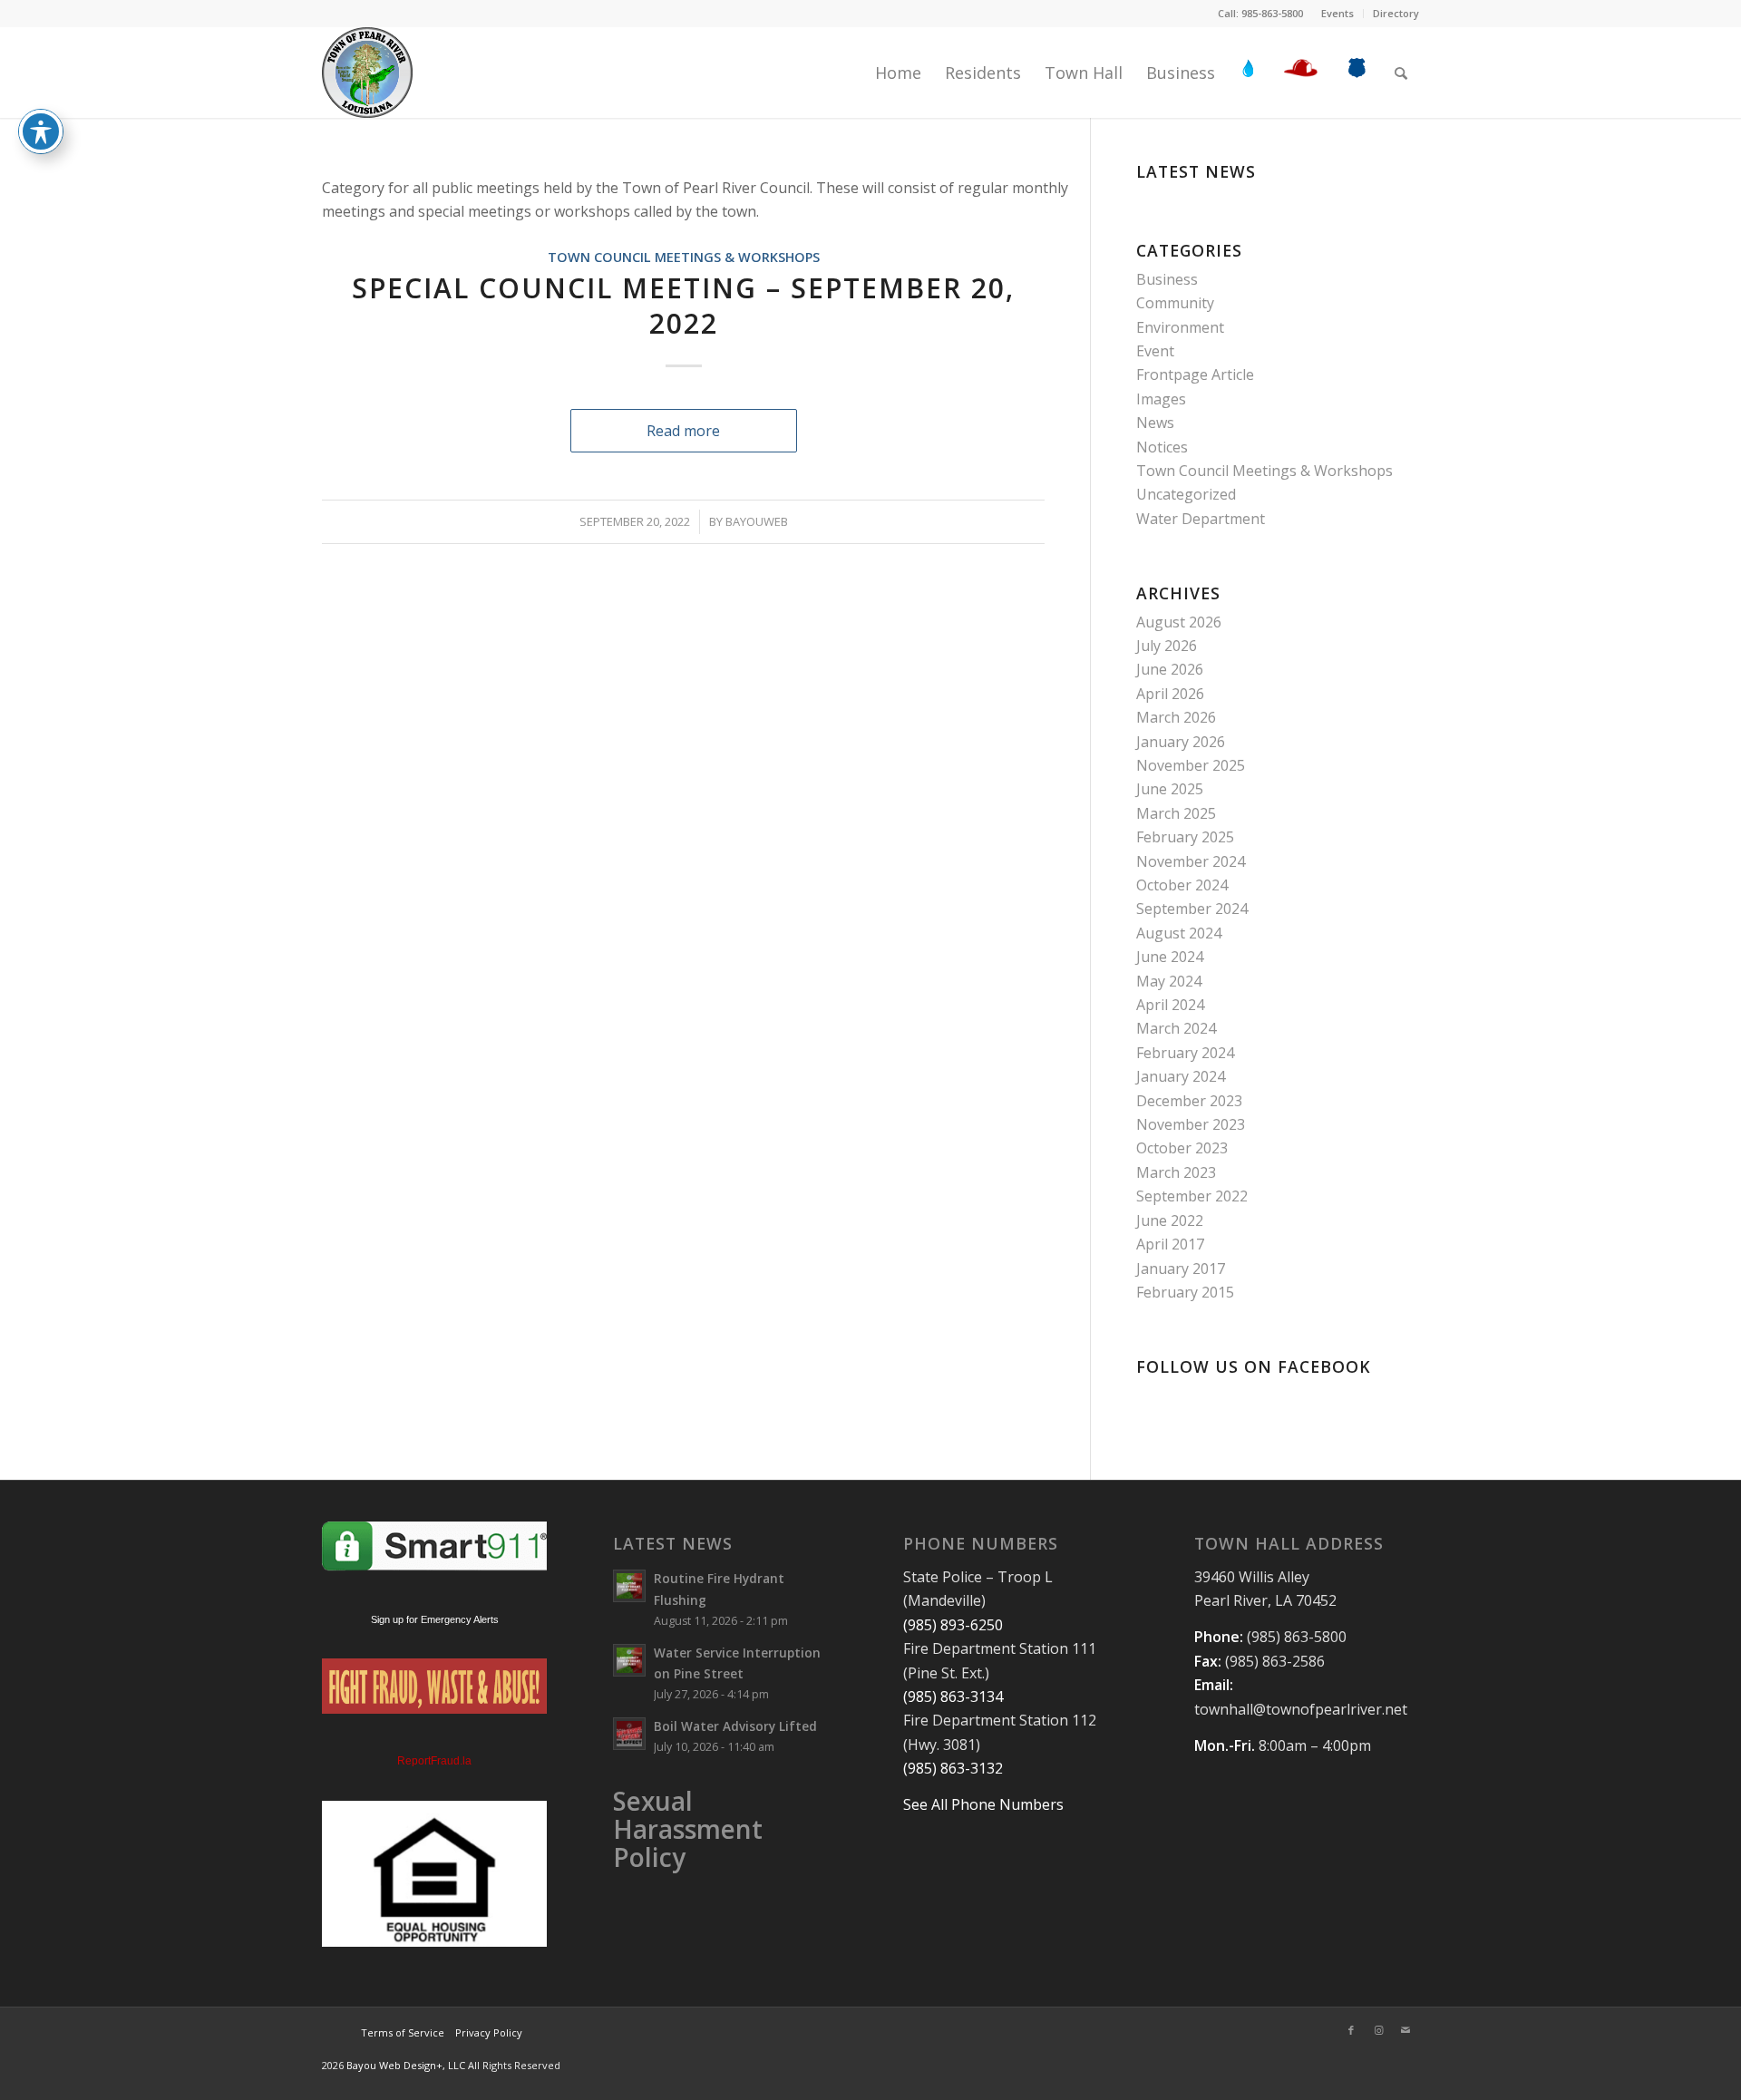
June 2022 (1170, 1220)
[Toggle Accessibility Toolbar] (41, 131)
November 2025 (1191, 765)
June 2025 (1170, 789)
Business (1167, 279)
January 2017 (1181, 1269)
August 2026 (1179, 622)
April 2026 (1170, 694)
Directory (1396, 13)
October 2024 (1182, 885)
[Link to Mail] (1405, 2030)
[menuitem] (1338, 14)
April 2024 (1170, 1005)
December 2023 (1189, 1101)
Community (1175, 303)
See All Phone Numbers (983, 1804)
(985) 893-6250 (953, 1625)
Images (1161, 399)
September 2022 (1192, 1196)
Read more (683, 431)
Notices (1162, 447)
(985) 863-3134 (953, 1697)
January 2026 (1181, 742)
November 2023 (1191, 1124)
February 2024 (1185, 1053)
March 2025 (1176, 813)
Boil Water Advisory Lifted (735, 1726)
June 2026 (1170, 669)
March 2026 (1176, 717)
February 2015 (1185, 1292)
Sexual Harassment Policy (688, 1829)
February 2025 (1185, 837)
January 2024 (1181, 1076)
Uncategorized (1186, 494)
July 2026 (1167, 646)
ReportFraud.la (434, 1761)
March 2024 (1176, 1028)
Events (1337, 13)
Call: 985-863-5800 (1260, 13)
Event (1155, 351)
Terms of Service (403, 2032)
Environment (1180, 327)
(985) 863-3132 (953, 1768)
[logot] (367, 73)
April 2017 (1170, 1244)
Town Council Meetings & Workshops (684, 257)
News (1155, 423)
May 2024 (1169, 981)
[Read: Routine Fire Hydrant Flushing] (629, 1586)
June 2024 (1170, 957)
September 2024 (1192, 909)
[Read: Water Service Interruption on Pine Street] (629, 1660)
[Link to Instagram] (1378, 2030)
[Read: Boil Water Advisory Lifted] (629, 1734)
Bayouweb (757, 521)
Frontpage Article (1195, 374)
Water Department (1201, 519)
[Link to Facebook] (1351, 2030)
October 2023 (1182, 1148)
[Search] (1401, 73)
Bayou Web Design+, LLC (407, 2065)
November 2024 (1191, 861)
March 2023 (1176, 1172)
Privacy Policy (487, 2032)
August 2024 (1179, 933)
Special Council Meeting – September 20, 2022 (683, 306)
